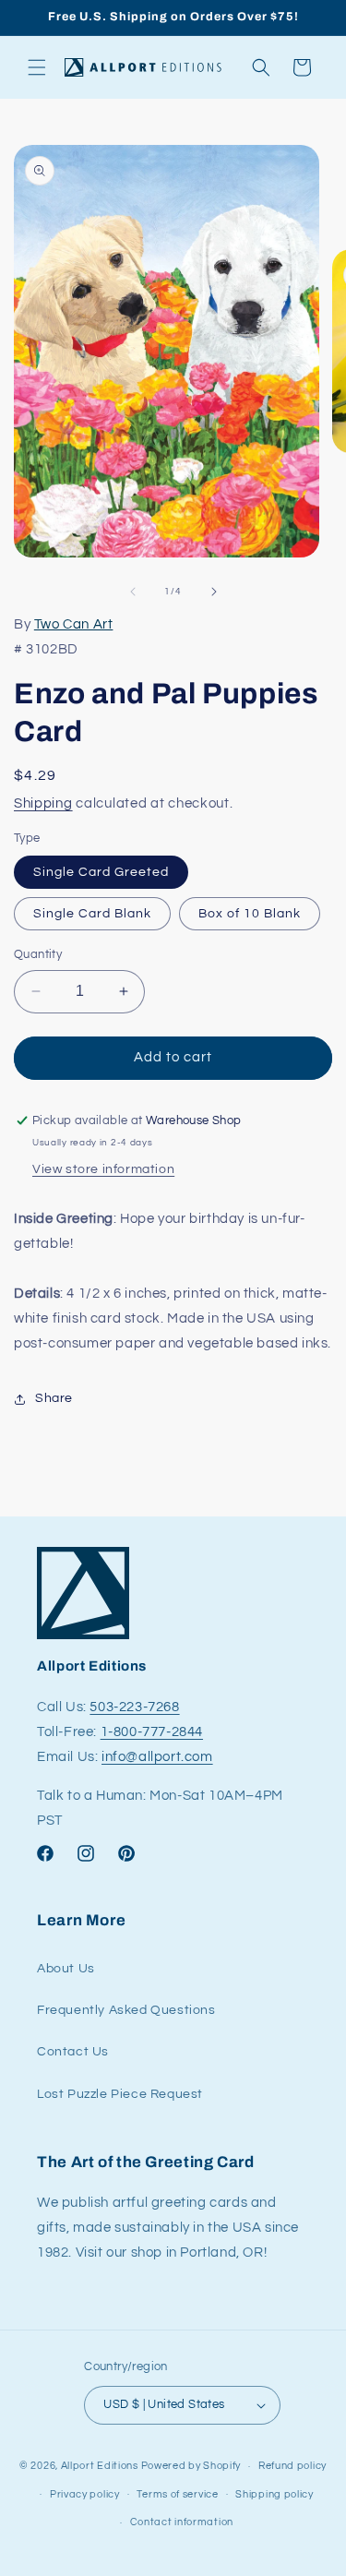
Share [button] (54, 1398)
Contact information (182, 2522)
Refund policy (292, 2466)
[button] (37, 67)
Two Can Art (74, 624)
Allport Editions (100, 2466)
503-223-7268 (134, 1707)
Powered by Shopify (191, 2466)
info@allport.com (157, 1757)
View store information (103, 1169)
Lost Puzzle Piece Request (120, 2094)
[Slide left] (133, 592)
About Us (66, 1969)
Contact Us (73, 2052)
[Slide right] (214, 592)
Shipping (43, 803)
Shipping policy (274, 2494)
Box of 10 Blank (250, 914)
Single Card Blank (92, 914)
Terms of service (177, 2494)
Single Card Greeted (101, 872)
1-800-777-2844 (152, 1732)
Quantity (38, 954)
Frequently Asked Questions (126, 2010)
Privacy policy (85, 2494)
